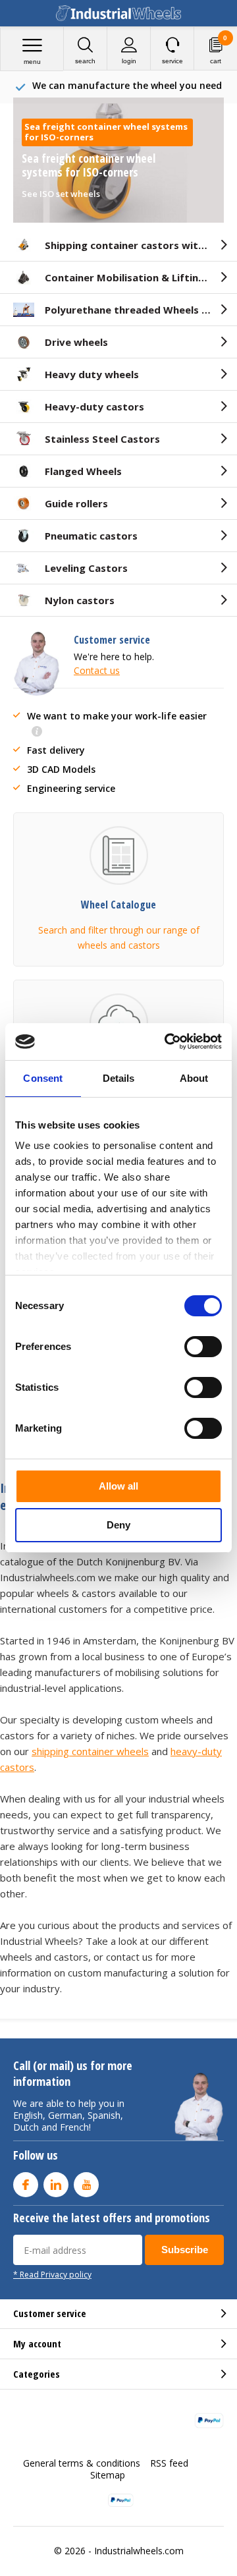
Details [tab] (119, 1078)
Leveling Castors (86, 568)
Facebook (26, 2185)
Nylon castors (80, 600)
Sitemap (108, 2475)
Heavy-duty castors (94, 406)
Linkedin (56, 2185)
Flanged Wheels (83, 471)
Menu (32, 62)
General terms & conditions (82, 2463)
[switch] (203, 1347)
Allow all (118, 1486)
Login (129, 61)
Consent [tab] (43, 1078)
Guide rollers (76, 503)
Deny (118, 1525)
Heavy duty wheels (92, 374)
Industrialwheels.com (139, 2551)
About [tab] (194, 1078)
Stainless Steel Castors (102, 439)
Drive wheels (76, 342)
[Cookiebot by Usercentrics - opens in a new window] (167, 1042)
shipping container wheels (90, 1751)
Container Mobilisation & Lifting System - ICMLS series (141, 277)
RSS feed (169, 2463)
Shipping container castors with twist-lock (141, 245)
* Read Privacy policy (52, 2274)
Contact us (97, 670)
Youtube (86, 2185)
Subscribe (185, 2250)
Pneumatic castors (91, 536)
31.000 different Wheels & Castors (127, 85)
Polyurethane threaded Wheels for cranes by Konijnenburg (141, 310)
